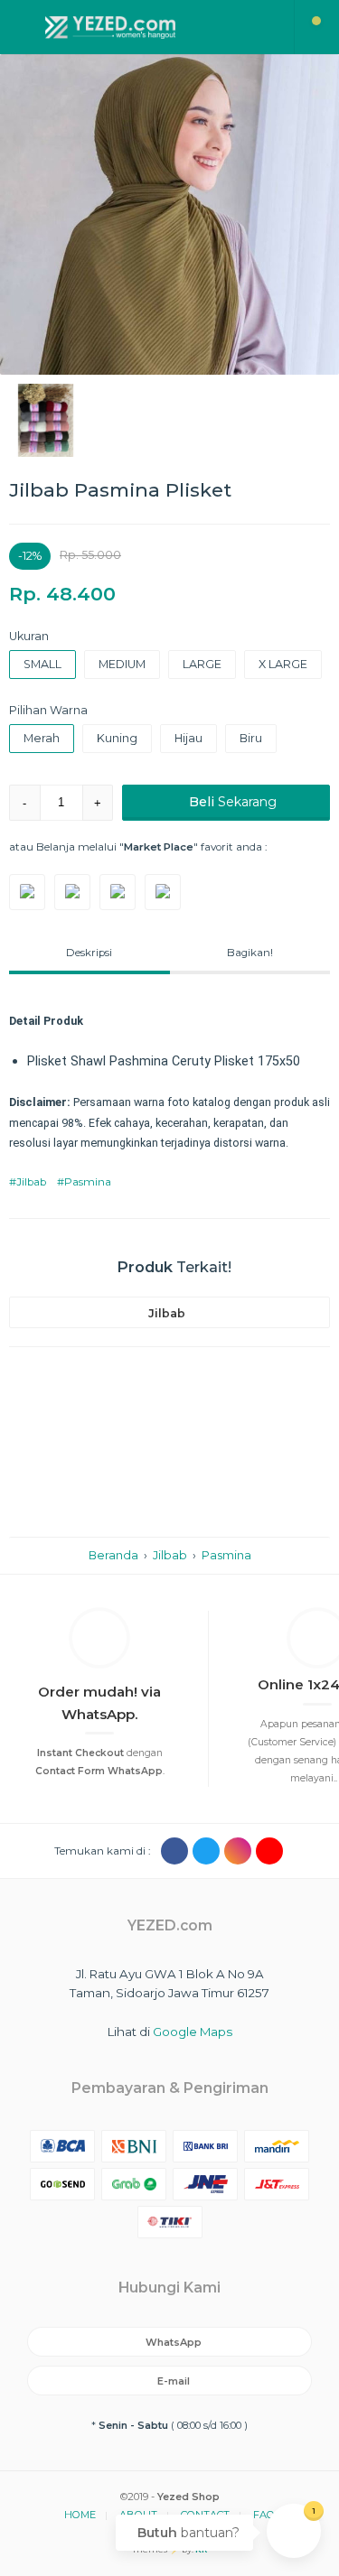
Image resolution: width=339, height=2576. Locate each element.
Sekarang (233, 802)
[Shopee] (118, 892)
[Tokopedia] (27, 892)
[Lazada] (163, 892)
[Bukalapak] (72, 892)
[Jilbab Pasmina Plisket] (169, 214)
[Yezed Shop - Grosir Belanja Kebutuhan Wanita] (147, 27)
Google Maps (193, 2032)
